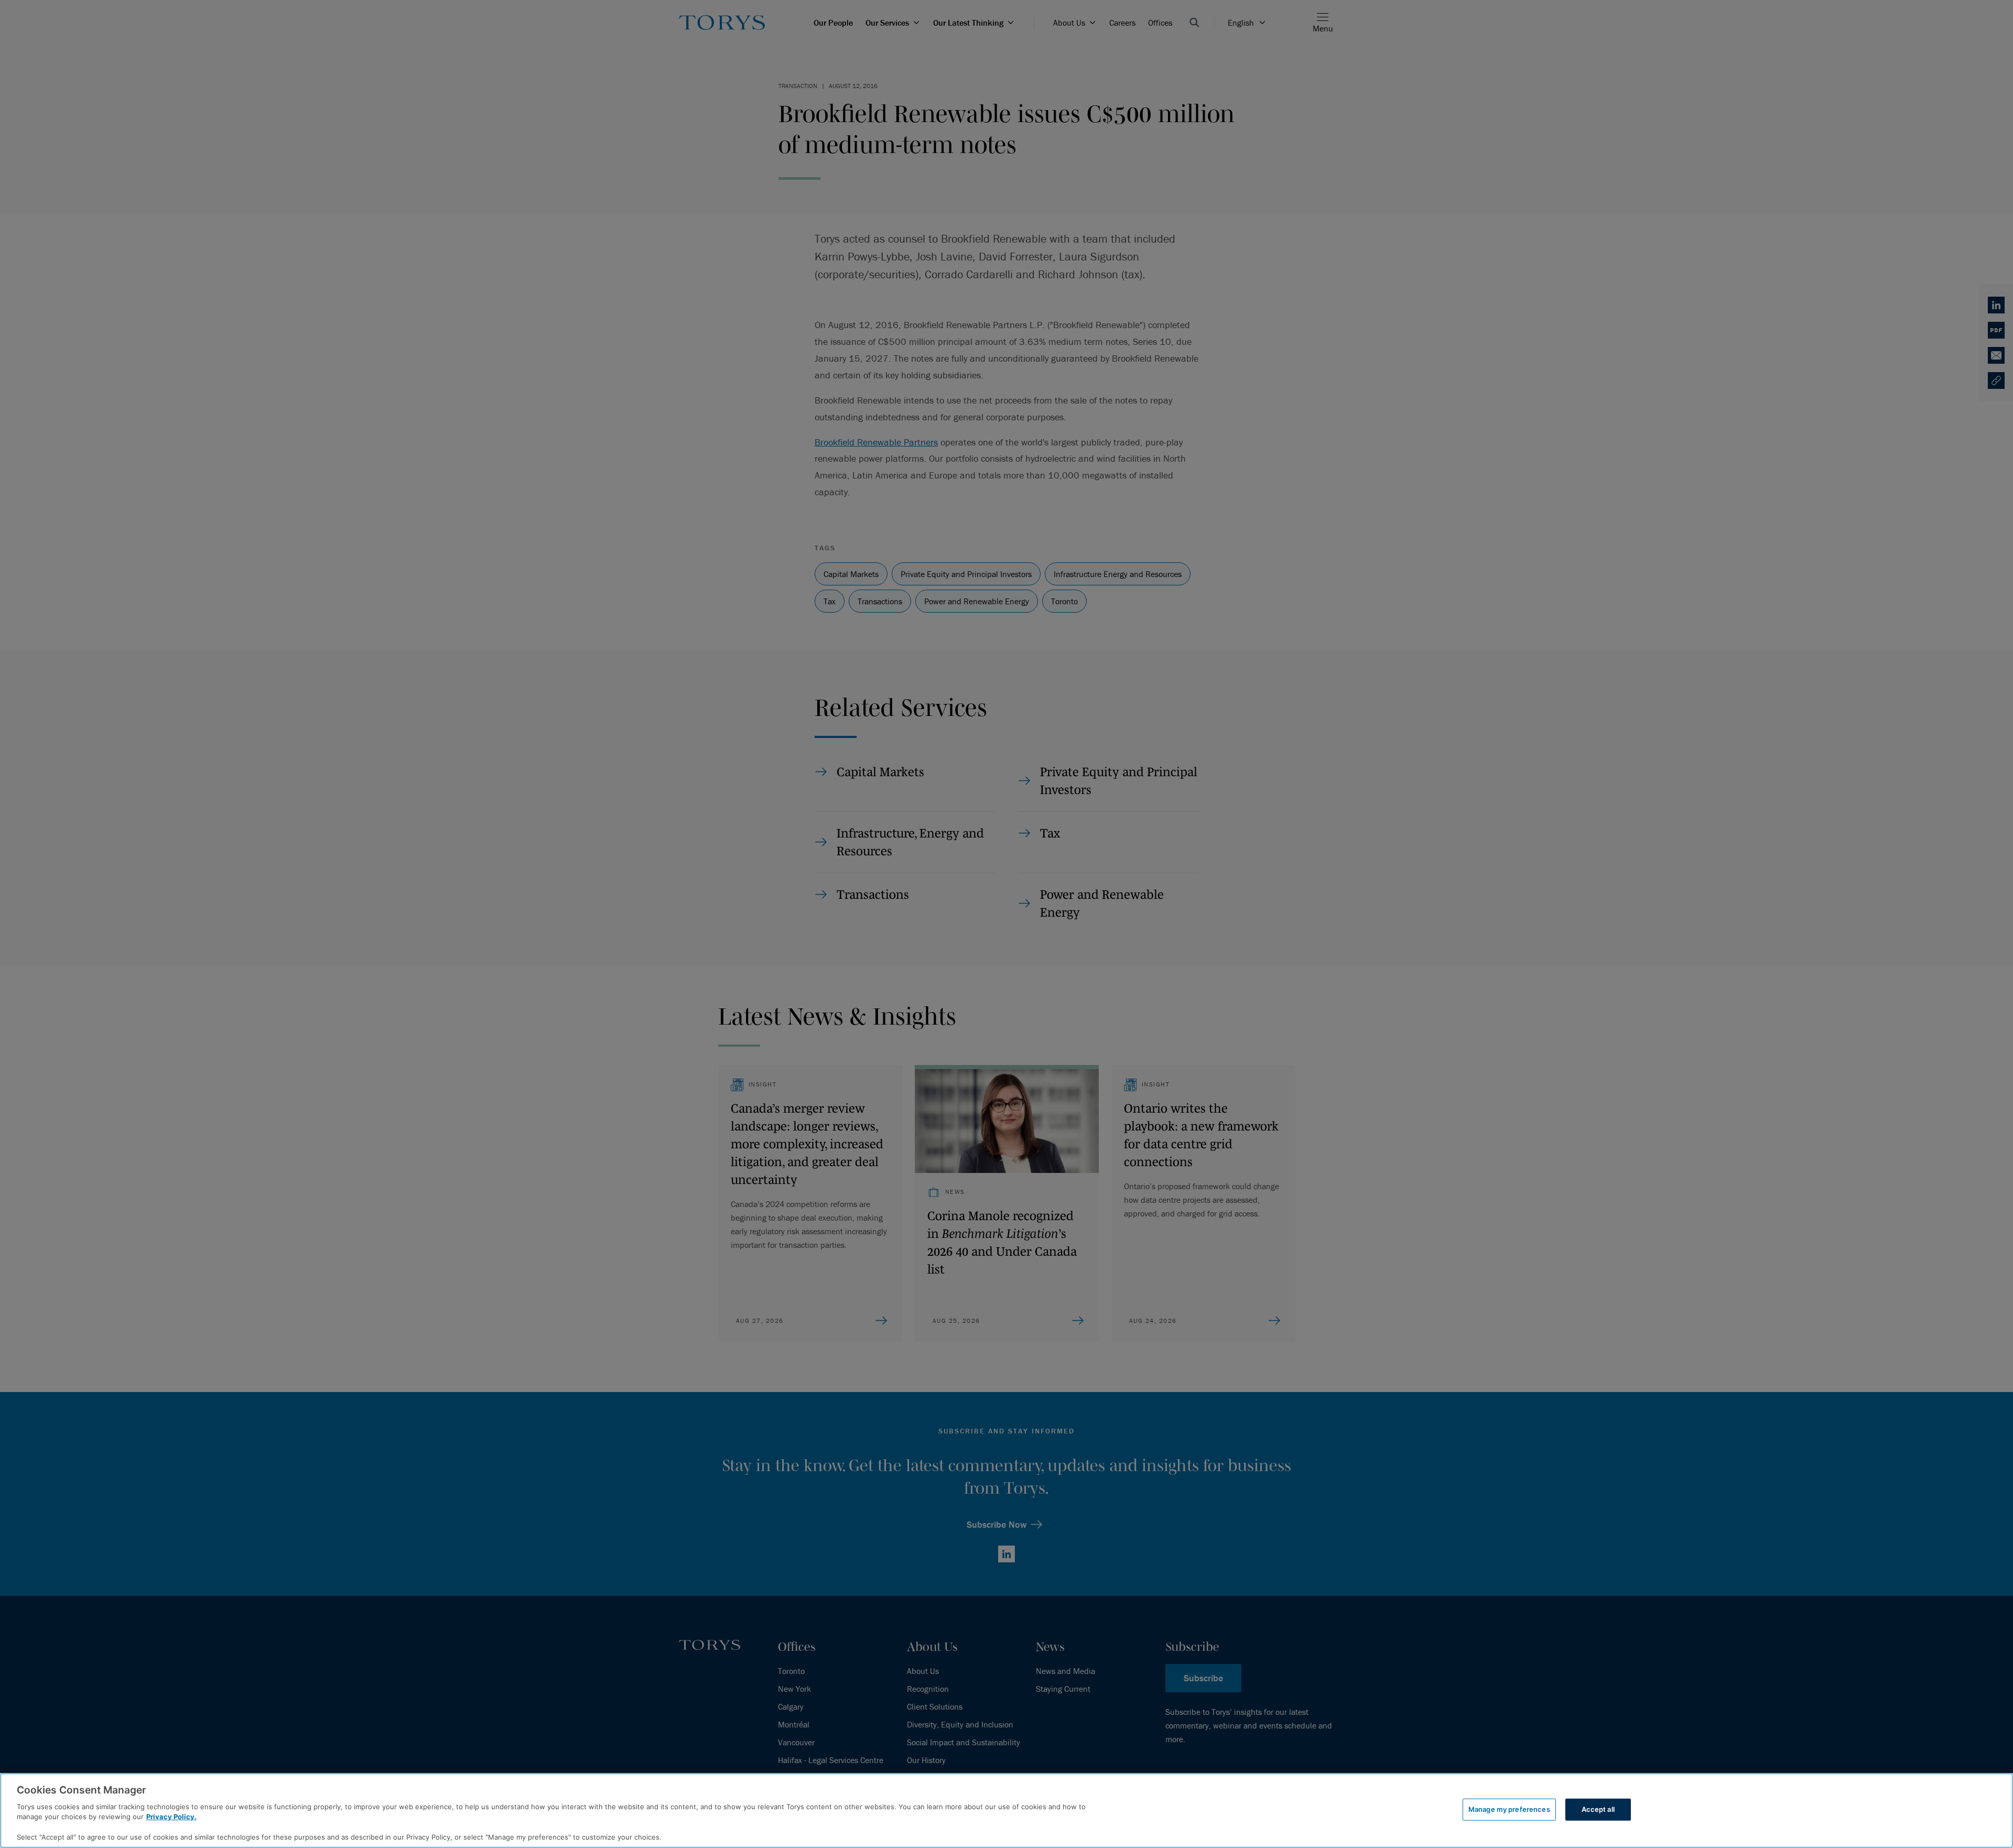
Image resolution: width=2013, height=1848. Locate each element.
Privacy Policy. (171, 1817)
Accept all (1598, 1809)
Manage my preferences (1509, 1809)
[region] (1006, 1811)
